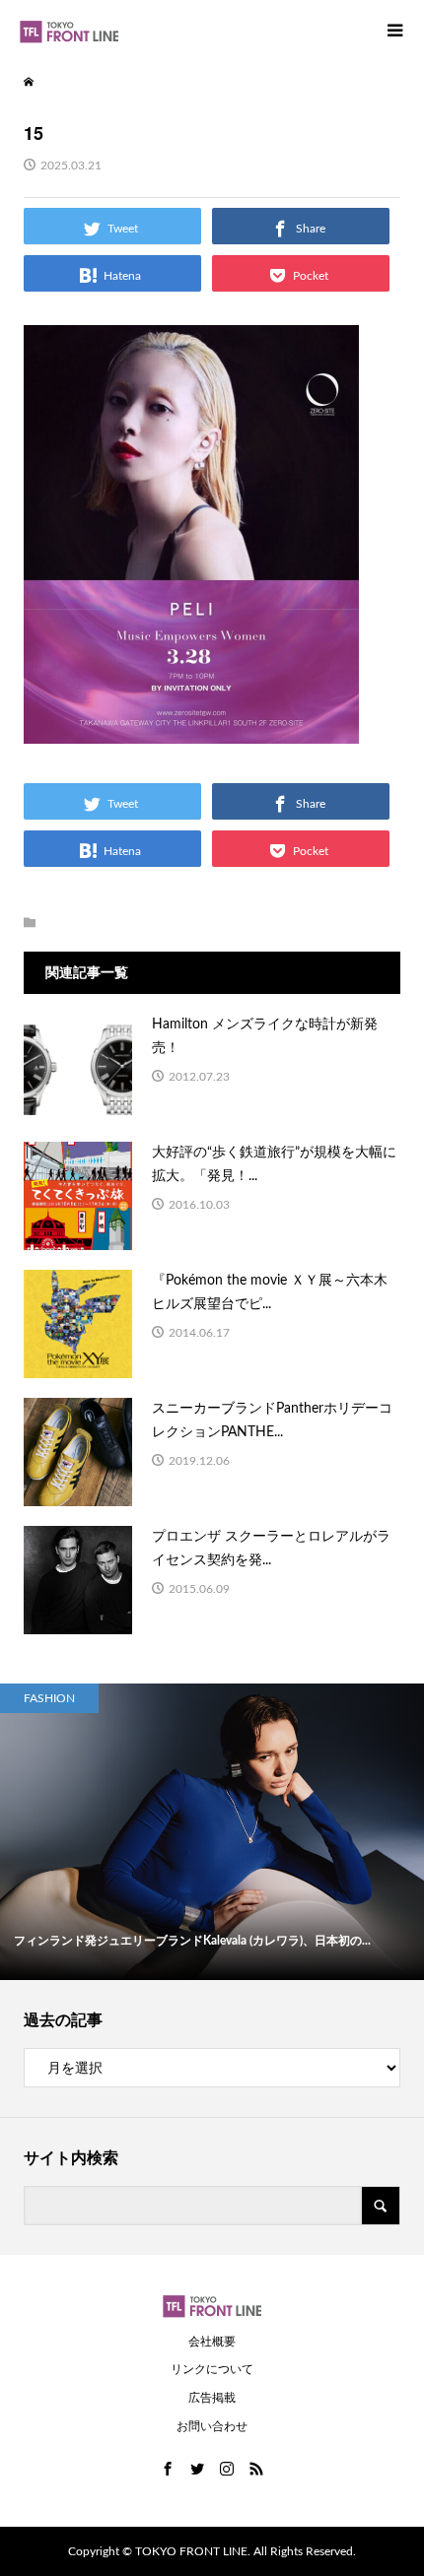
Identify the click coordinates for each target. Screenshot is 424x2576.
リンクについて (212, 2369)
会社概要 (212, 2342)
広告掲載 (212, 2398)
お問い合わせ (212, 2426)
